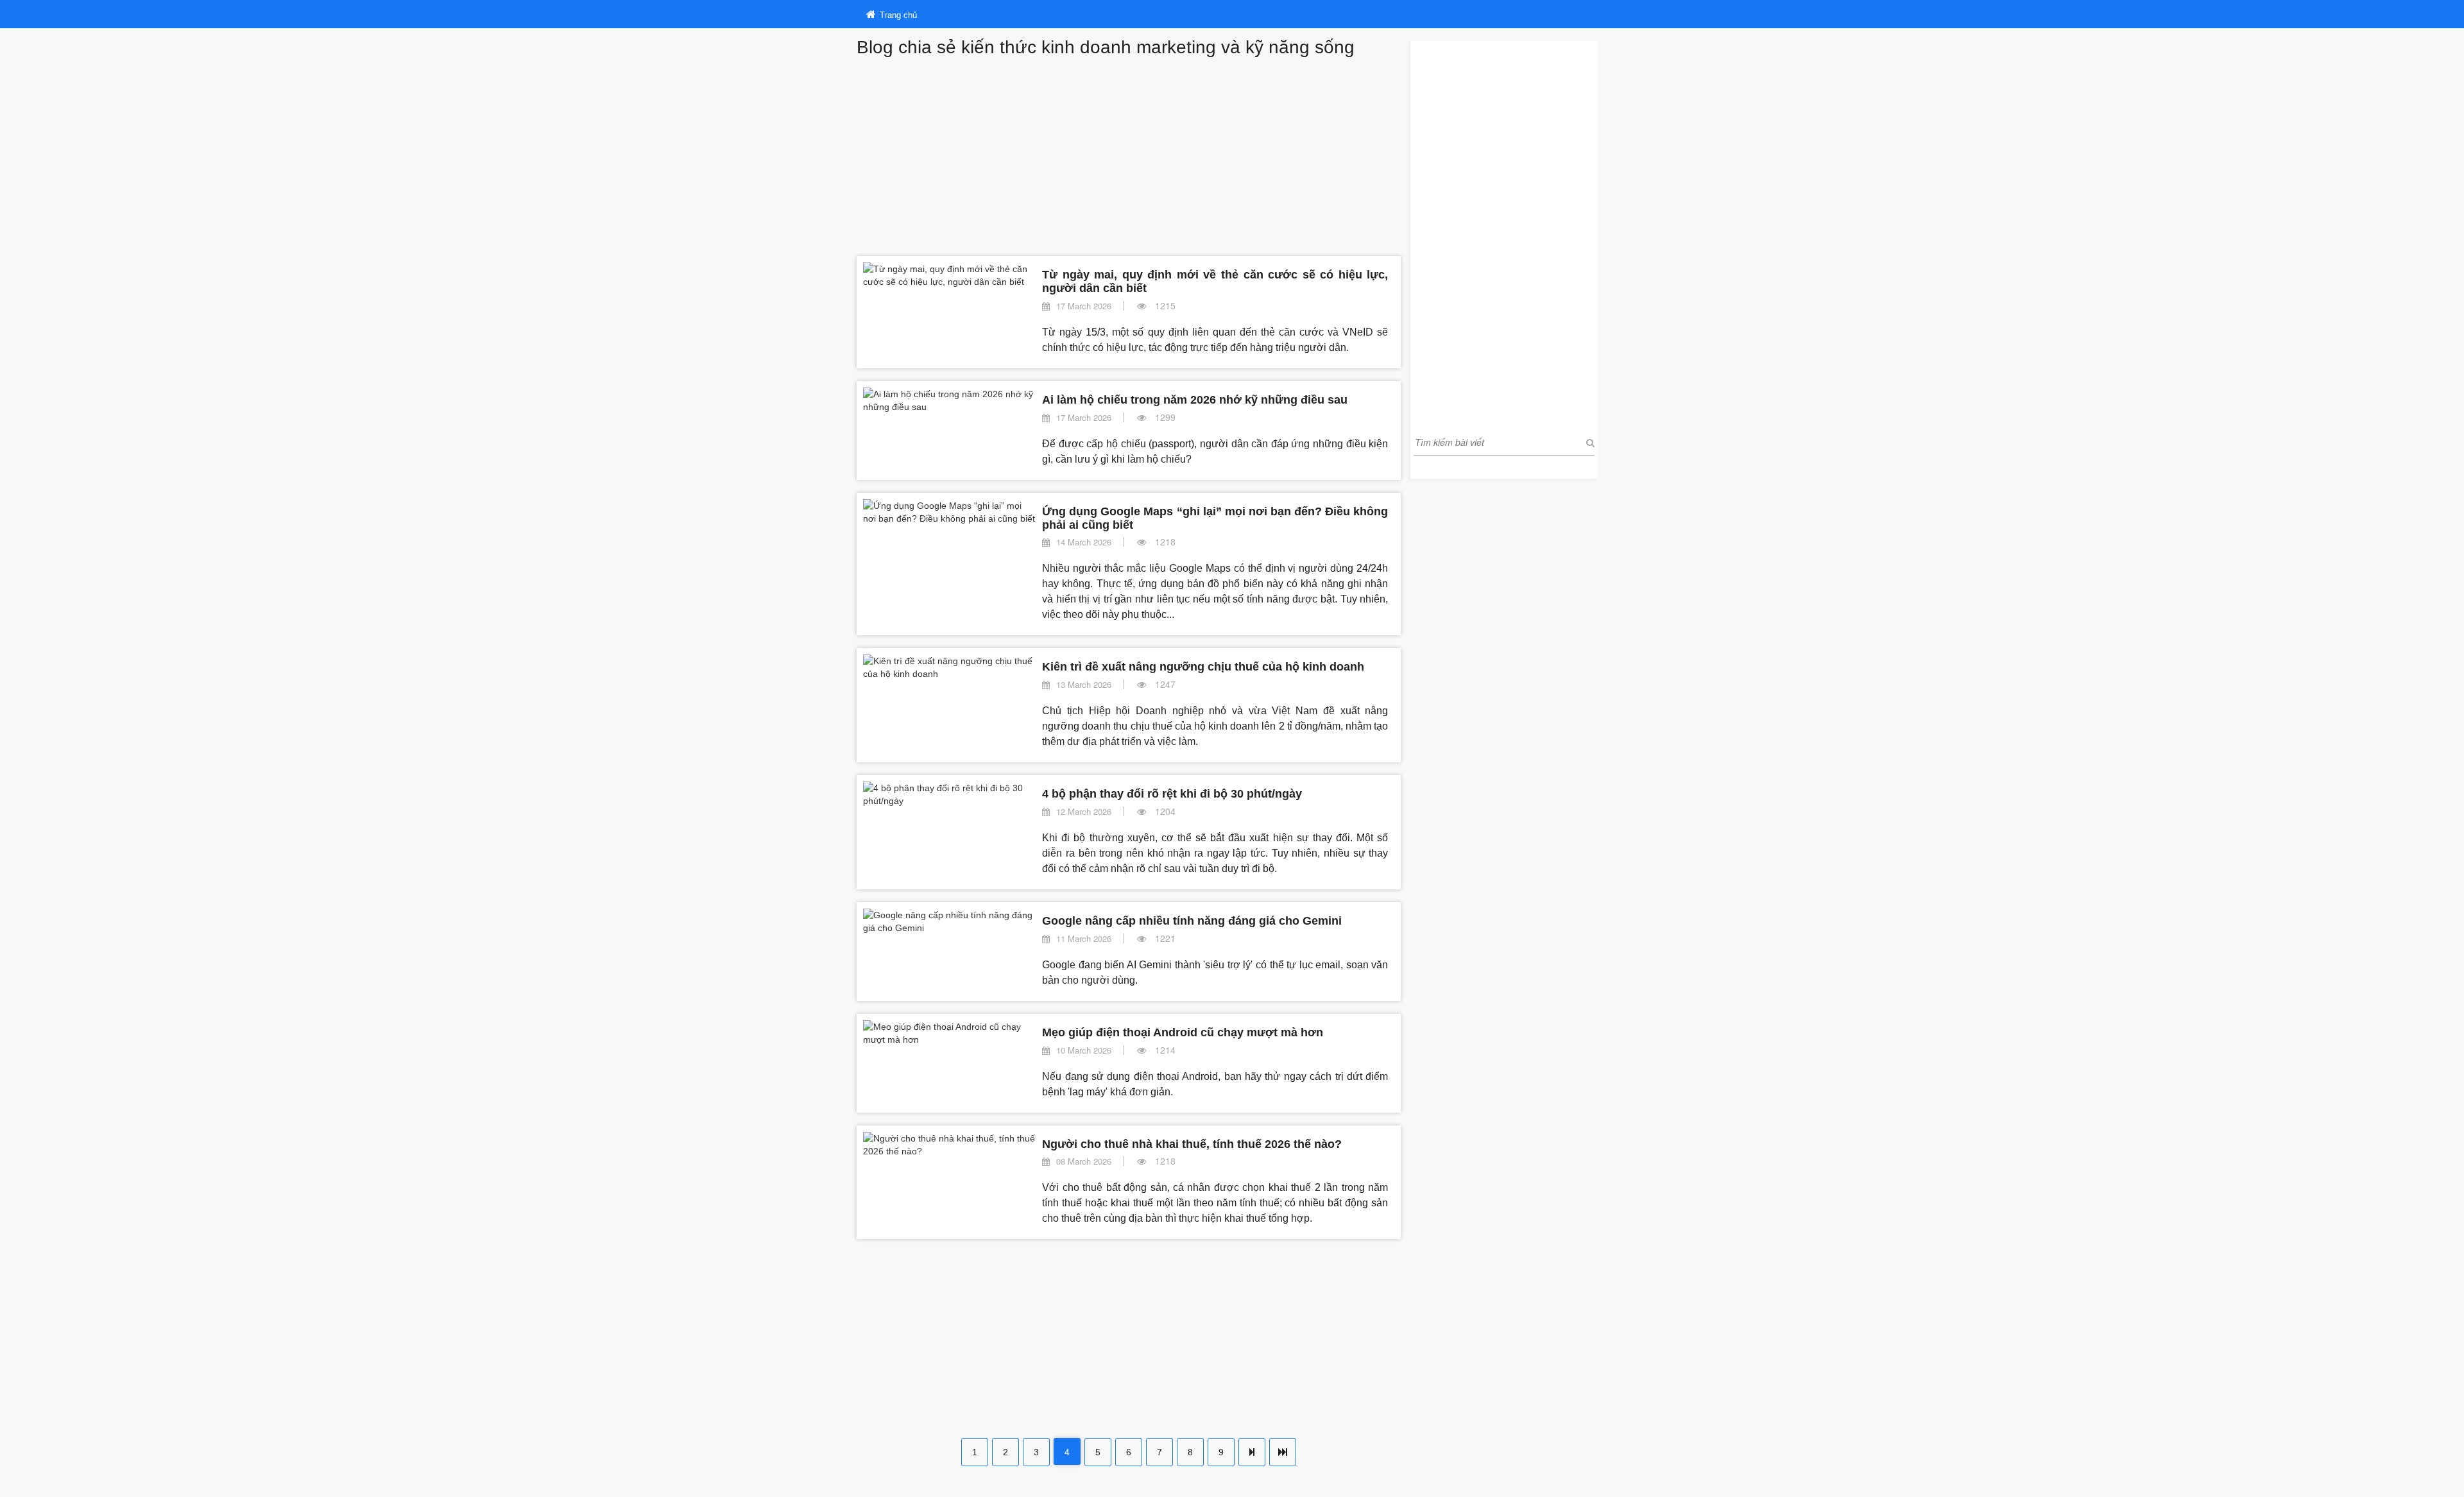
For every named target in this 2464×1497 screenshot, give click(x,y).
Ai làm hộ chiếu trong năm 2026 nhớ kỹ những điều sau (1195, 400)
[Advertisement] (1129, 153)
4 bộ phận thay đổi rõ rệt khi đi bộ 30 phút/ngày (1172, 794)
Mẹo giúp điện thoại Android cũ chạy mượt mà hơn (1183, 1032)
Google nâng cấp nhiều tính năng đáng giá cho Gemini (1192, 921)
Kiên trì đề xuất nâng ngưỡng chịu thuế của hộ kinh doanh (1203, 667)
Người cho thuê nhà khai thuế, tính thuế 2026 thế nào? (1192, 1144)
